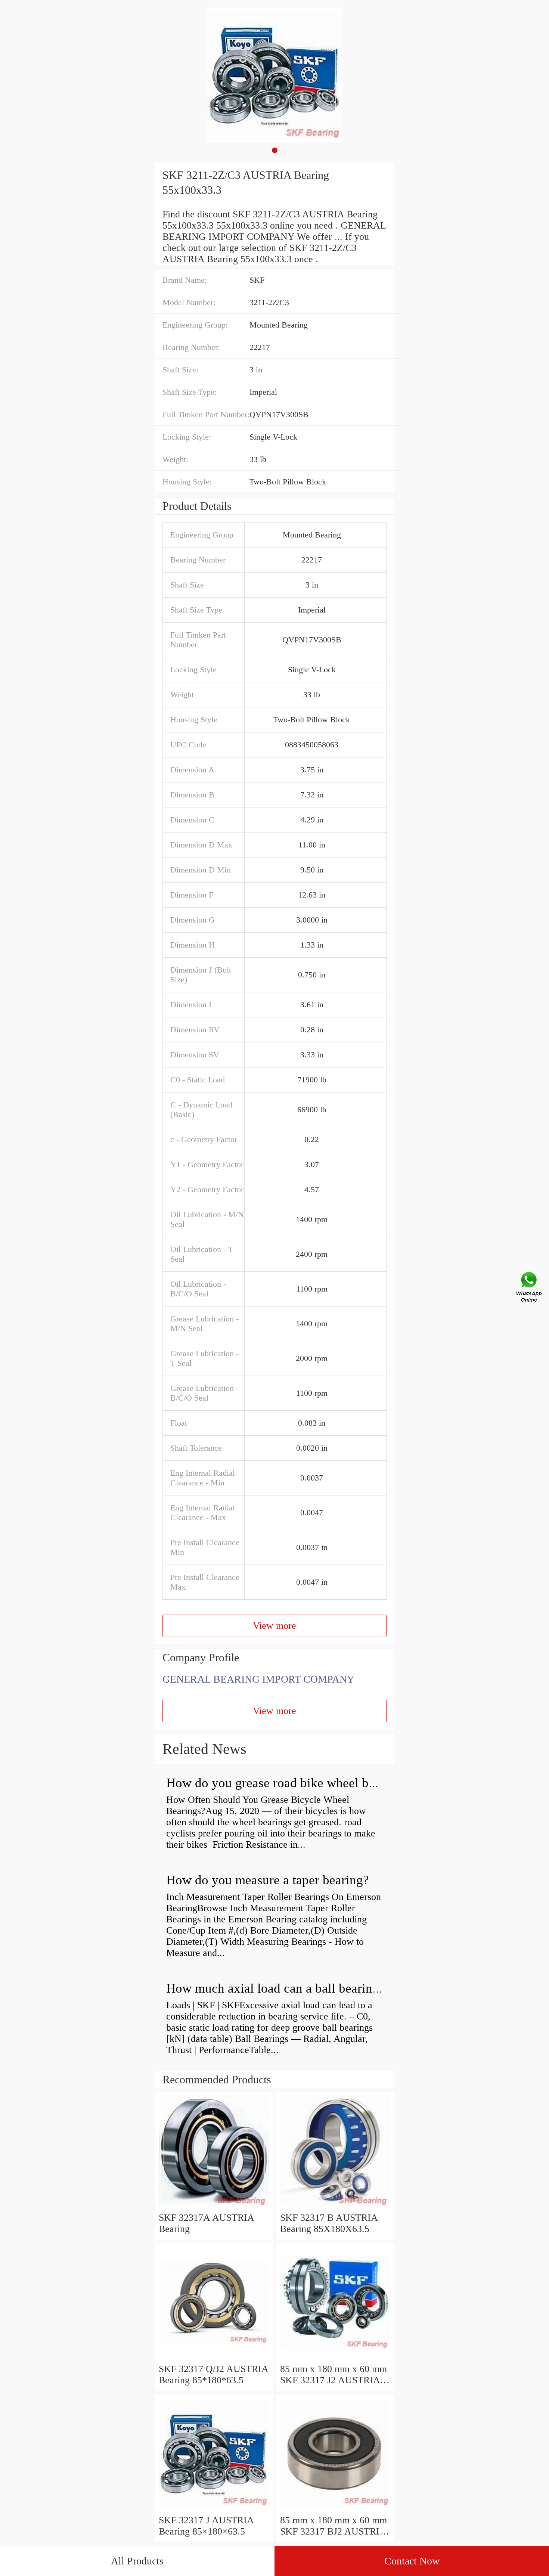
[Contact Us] (530, 1288)
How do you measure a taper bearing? (268, 1880)
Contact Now (412, 2561)
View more (274, 1626)
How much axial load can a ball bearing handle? (295, 1988)
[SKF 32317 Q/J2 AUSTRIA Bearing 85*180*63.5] (214, 2358)
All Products (137, 2561)
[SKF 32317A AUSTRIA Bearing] (214, 2206)
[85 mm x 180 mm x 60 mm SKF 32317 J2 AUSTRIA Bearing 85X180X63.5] (335, 2358)
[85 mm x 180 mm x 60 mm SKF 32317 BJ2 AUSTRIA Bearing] (335, 2509)
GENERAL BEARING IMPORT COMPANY (258, 1679)
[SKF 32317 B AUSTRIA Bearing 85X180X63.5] (335, 2206)
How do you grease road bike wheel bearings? (290, 1783)
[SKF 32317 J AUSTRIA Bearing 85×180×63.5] (214, 2509)
